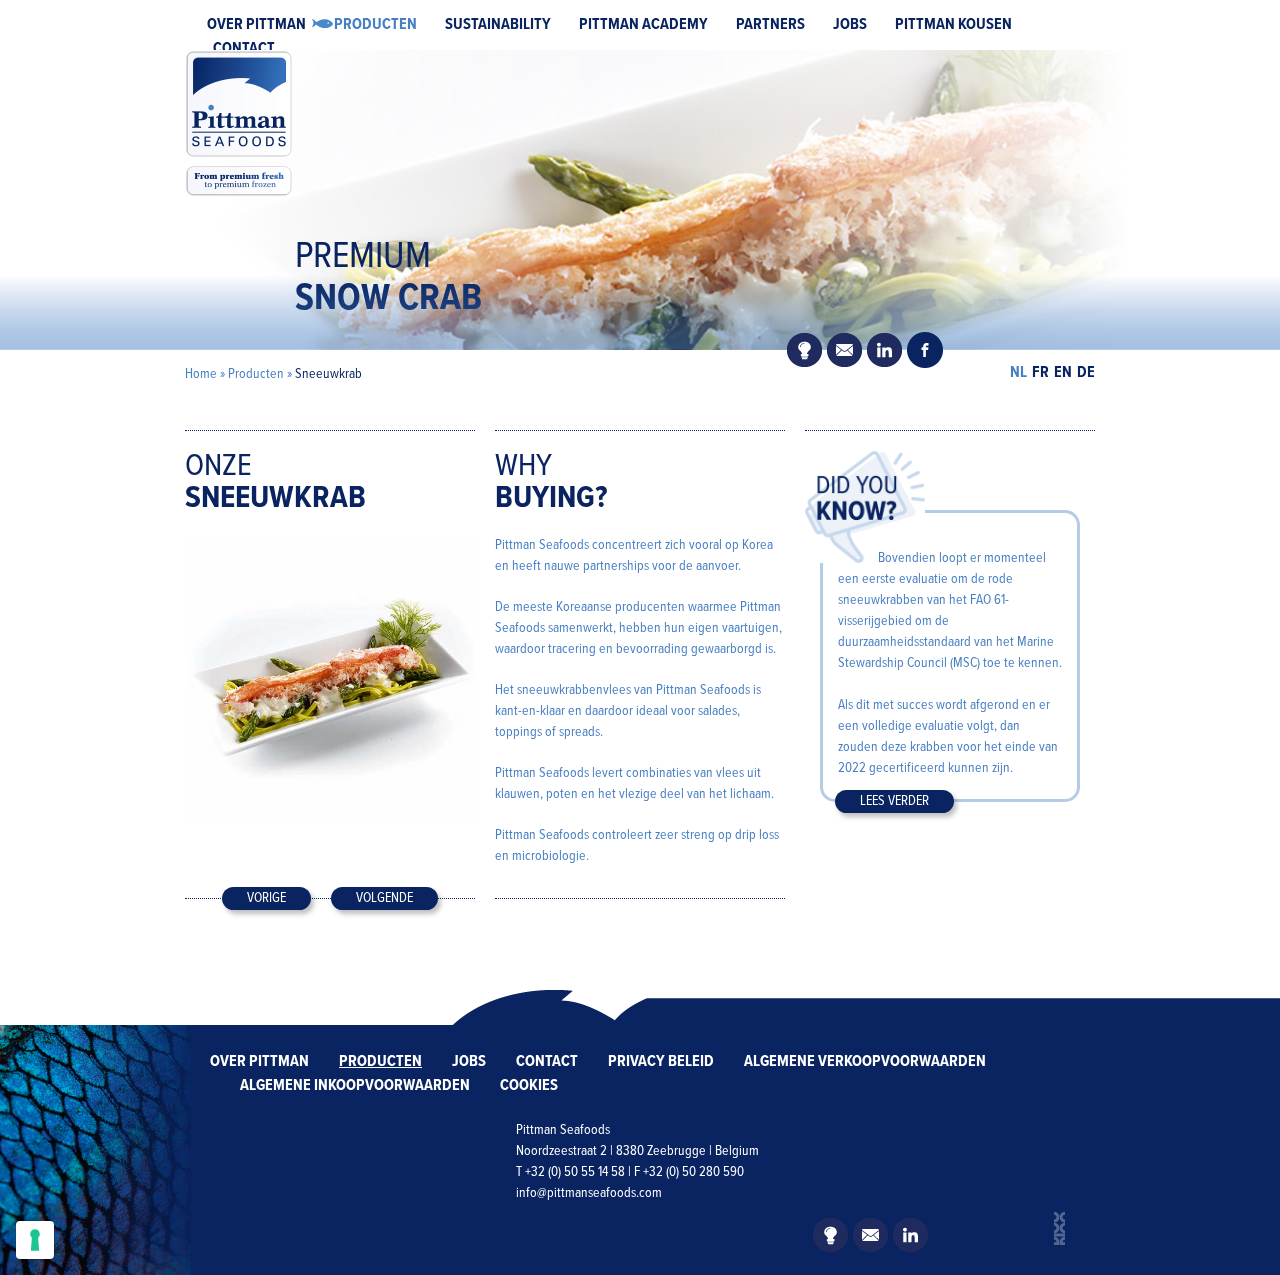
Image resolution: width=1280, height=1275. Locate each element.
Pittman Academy (643, 24)
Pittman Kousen (953, 24)
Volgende (384, 898)
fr (1040, 372)
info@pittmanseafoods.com (589, 1193)
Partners (770, 24)
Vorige (266, 898)
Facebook (925, 350)
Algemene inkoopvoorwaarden (355, 1085)
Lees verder (894, 801)
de (1086, 372)
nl (1018, 372)
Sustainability (498, 24)
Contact (244, 48)
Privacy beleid (661, 1061)
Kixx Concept (1059, 1228)
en (1063, 372)
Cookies (529, 1085)
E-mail (845, 350)
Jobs (850, 24)
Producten (375, 24)
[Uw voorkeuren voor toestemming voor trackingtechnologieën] (35, 1240)
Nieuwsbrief (805, 350)
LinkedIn (885, 350)
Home (201, 374)
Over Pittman (256, 24)
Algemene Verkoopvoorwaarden (865, 1061)
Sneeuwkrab (328, 374)
